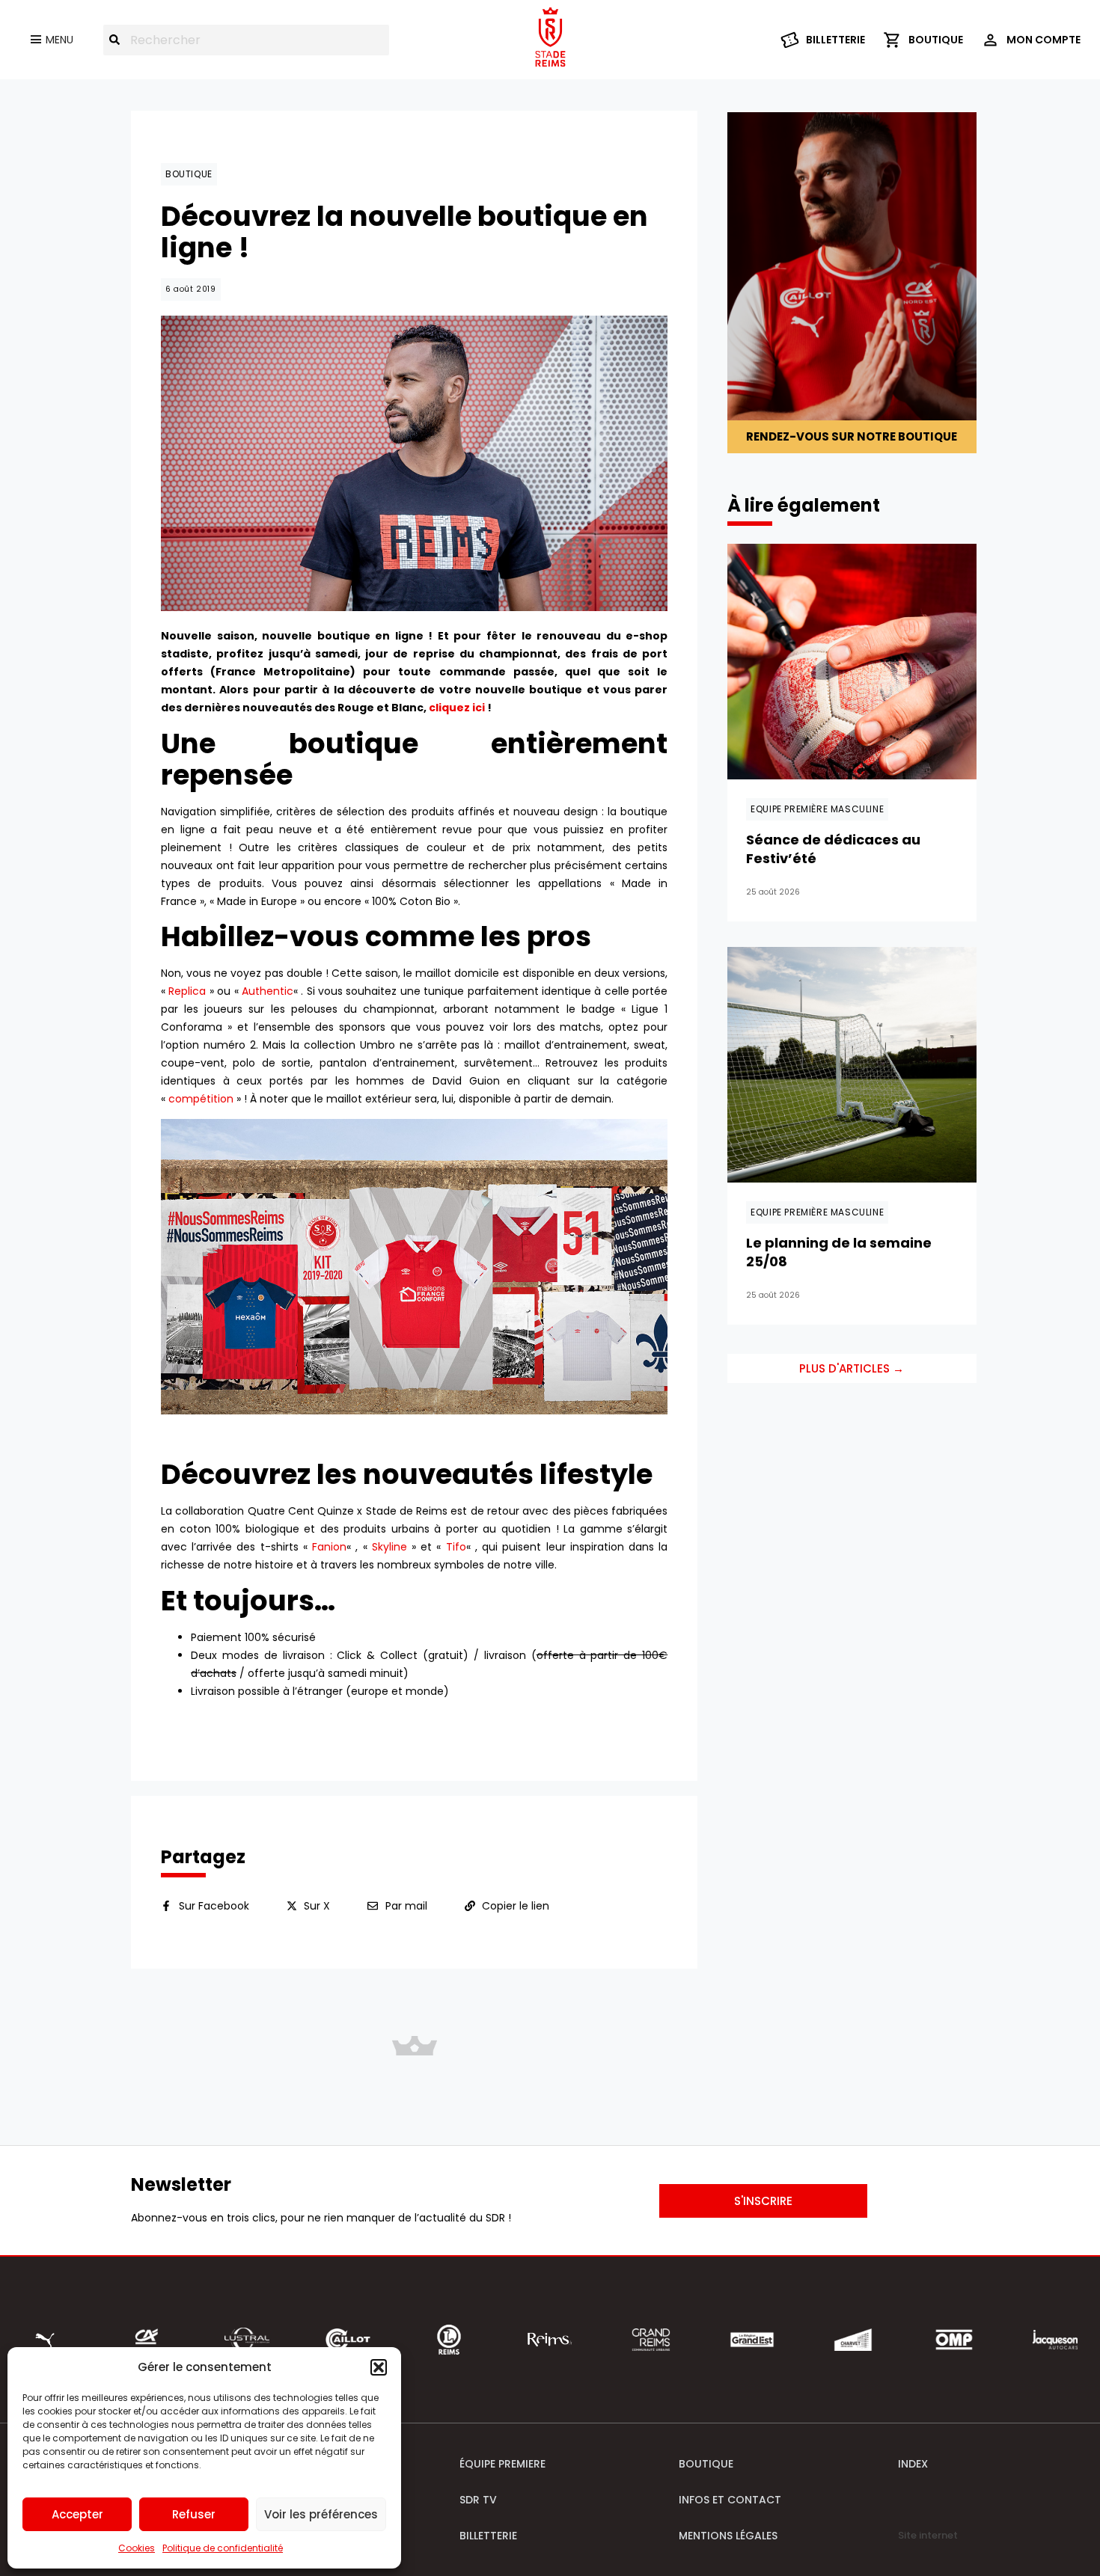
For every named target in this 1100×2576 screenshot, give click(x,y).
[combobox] (246, 40)
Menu (59, 40)
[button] (379, 2367)
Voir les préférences (321, 2514)
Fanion (329, 1547)
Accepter (77, 2514)
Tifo (456, 1547)
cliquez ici (457, 708)
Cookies (137, 2548)
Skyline (389, 1547)
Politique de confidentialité (223, 2548)
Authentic (268, 991)
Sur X (317, 1906)
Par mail (406, 1906)
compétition (201, 1099)
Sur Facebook (214, 1906)
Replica (187, 991)
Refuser (194, 2514)
